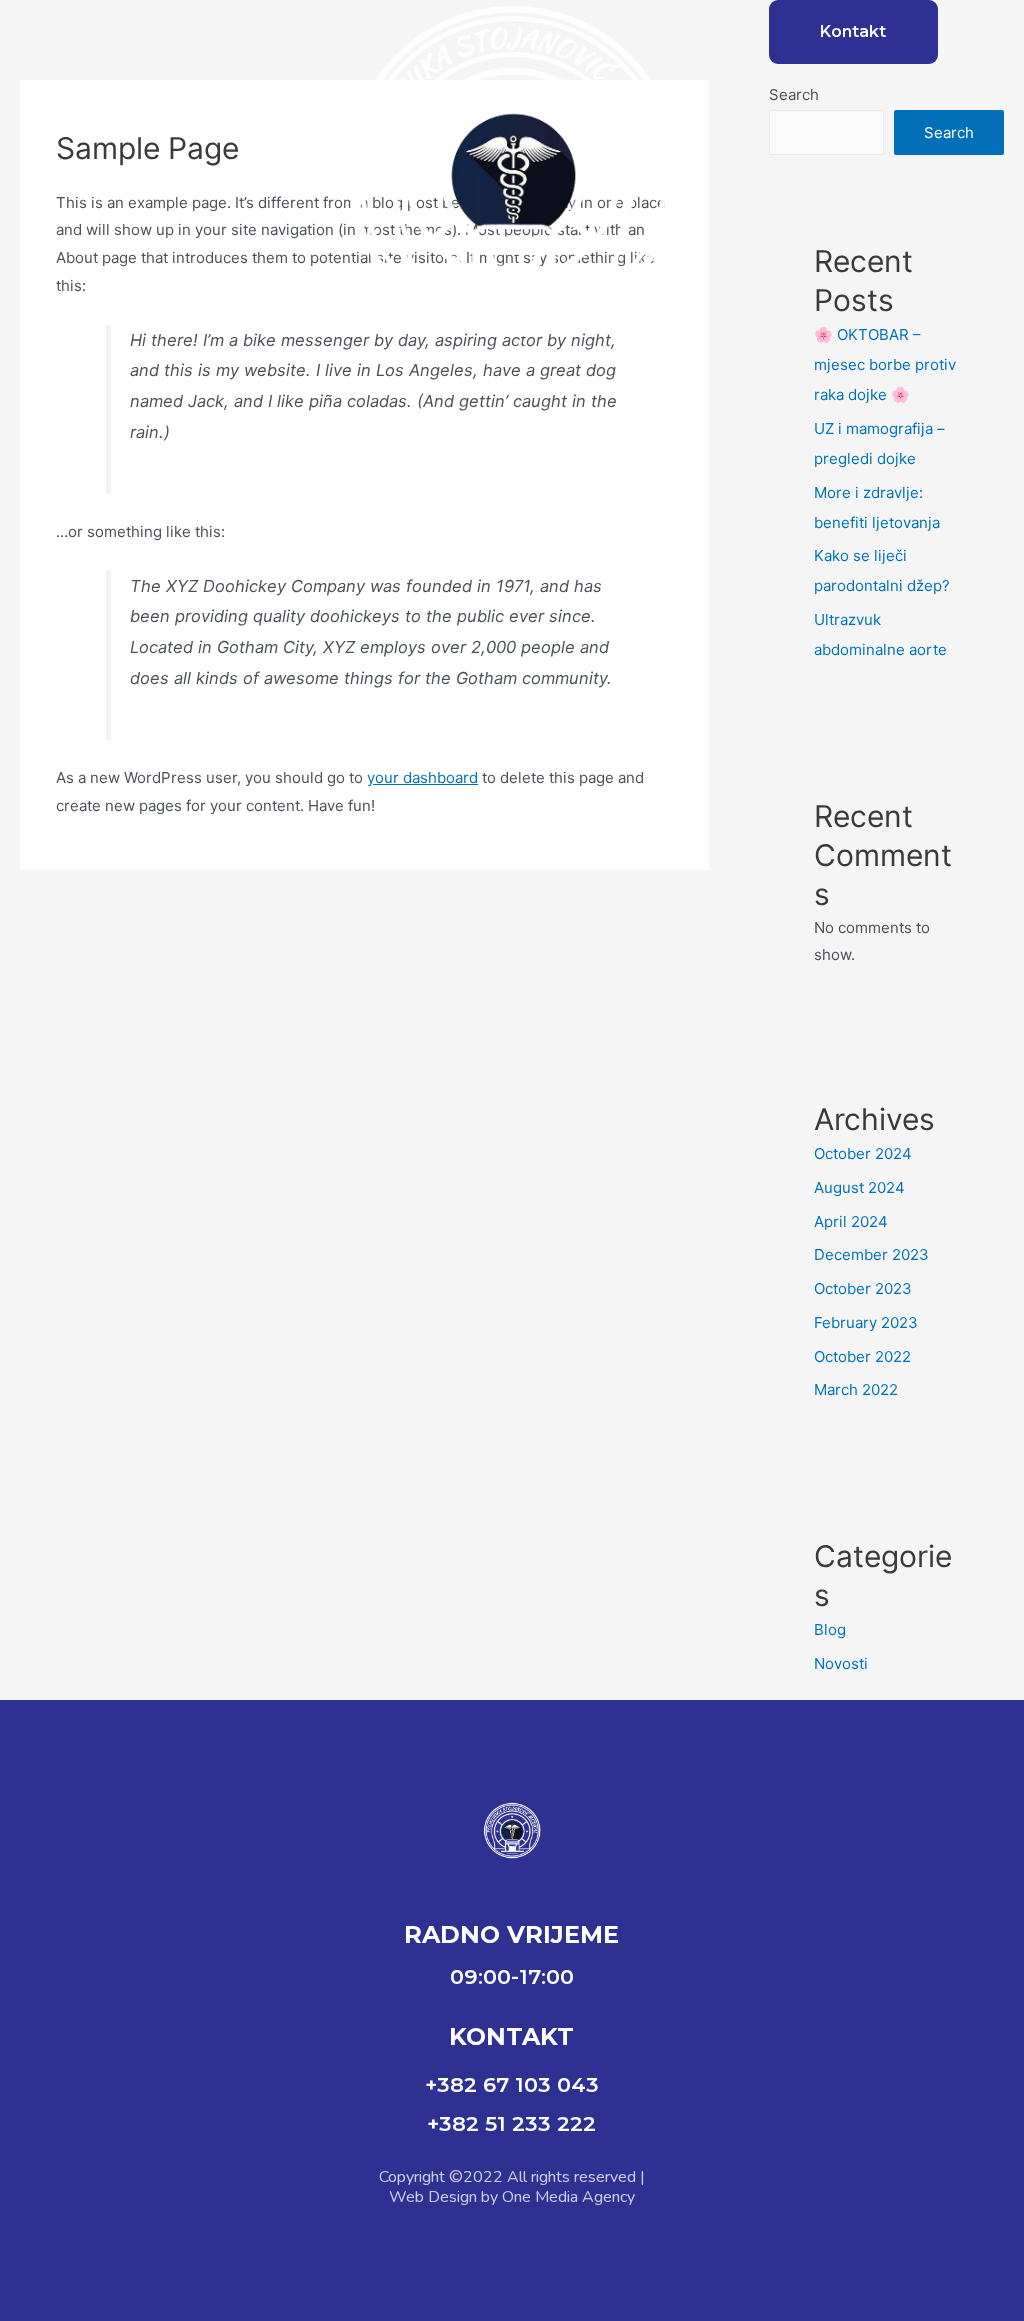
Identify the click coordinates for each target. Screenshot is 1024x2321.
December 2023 (871, 1254)
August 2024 (859, 1187)
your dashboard (422, 777)
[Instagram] (539, 2252)
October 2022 (862, 1356)
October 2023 (863, 1288)
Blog (830, 1629)
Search (794, 94)
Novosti (841, 1663)
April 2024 (851, 1221)
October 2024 (863, 1153)
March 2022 (856, 1389)
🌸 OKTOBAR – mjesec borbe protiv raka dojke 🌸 (885, 364)
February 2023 (866, 1322)
